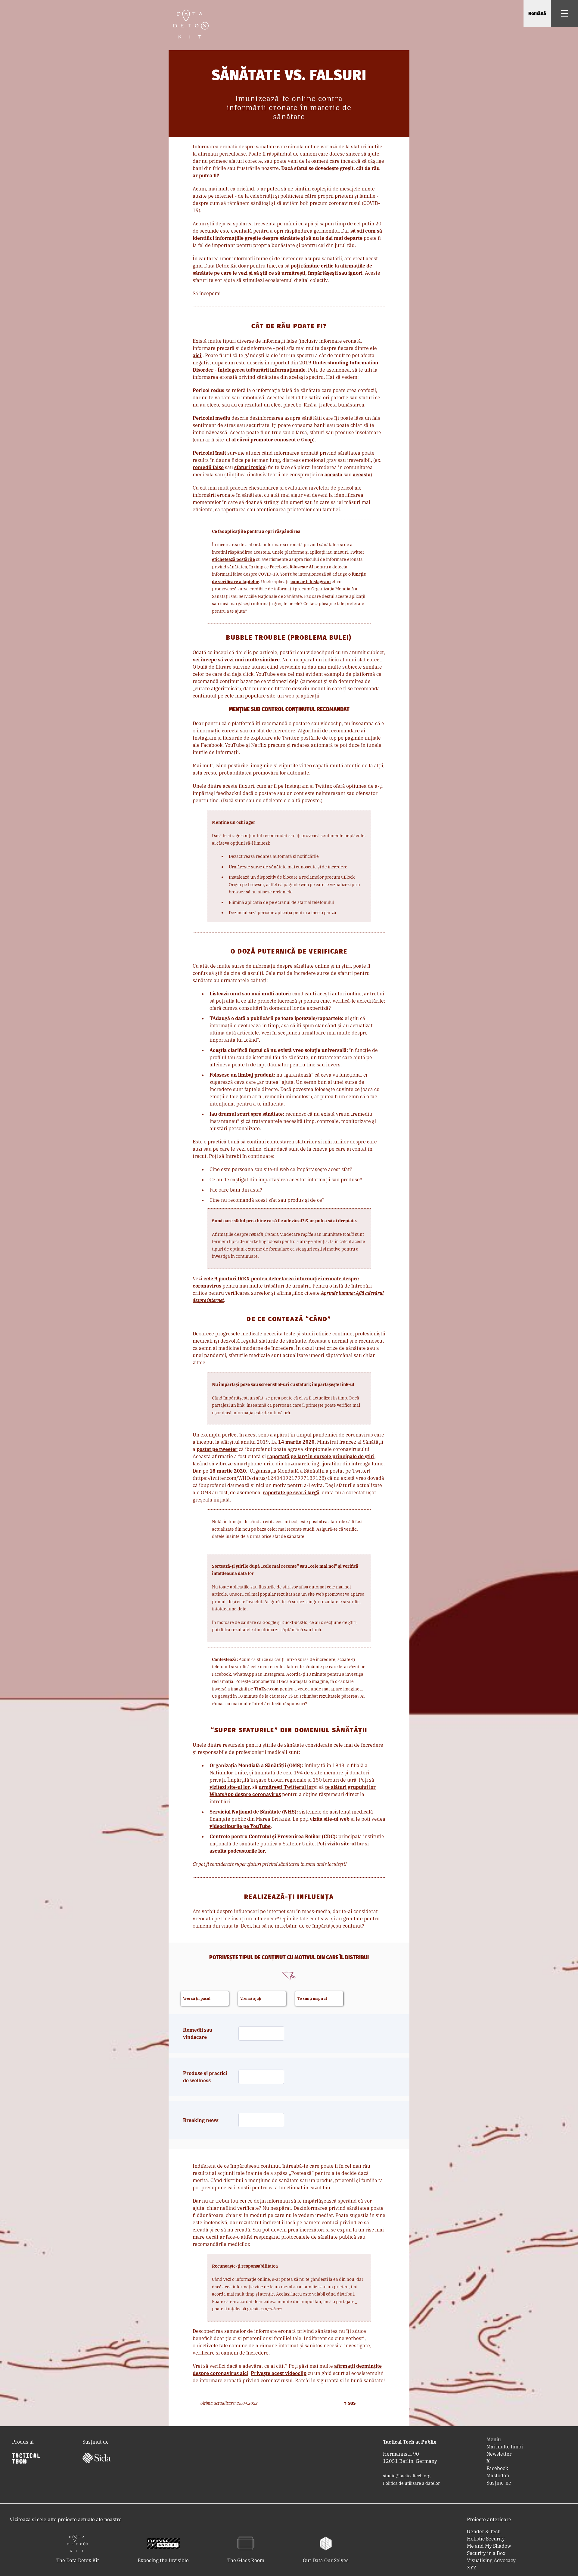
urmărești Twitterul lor (286, 1787)
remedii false (208, 467)
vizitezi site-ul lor (230, 1787)
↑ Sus (349, 2403)
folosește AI (301, 567)
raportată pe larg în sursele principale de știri (321, 1456)
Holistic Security (486, 2539)
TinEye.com (266, 1689)
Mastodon (498, 2475)
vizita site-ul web (330, 1819)
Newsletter (499, 2454)
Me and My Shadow (489, 2546)
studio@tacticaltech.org (407, 2476)
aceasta (333, 475)
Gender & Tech (484, 2531)
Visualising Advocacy (491, 2560)
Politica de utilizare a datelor (411, 2483)
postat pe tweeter (217, 1449)
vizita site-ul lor (345, 1844)
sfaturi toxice (250, 467)
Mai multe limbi (505, 2447)
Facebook (497, 2468)
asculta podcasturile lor (237, 1851)
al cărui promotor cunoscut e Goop (272, 440)
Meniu (494, 2439)
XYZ (472, 2568)
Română (537, 13)
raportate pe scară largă (291, 1492)
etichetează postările (233, 559)
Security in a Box (486, 2553)
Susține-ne (499, 2483)
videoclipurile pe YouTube (240, 1826)
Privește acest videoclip (279, 2373)
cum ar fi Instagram (311, 582)
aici (197, 355)
